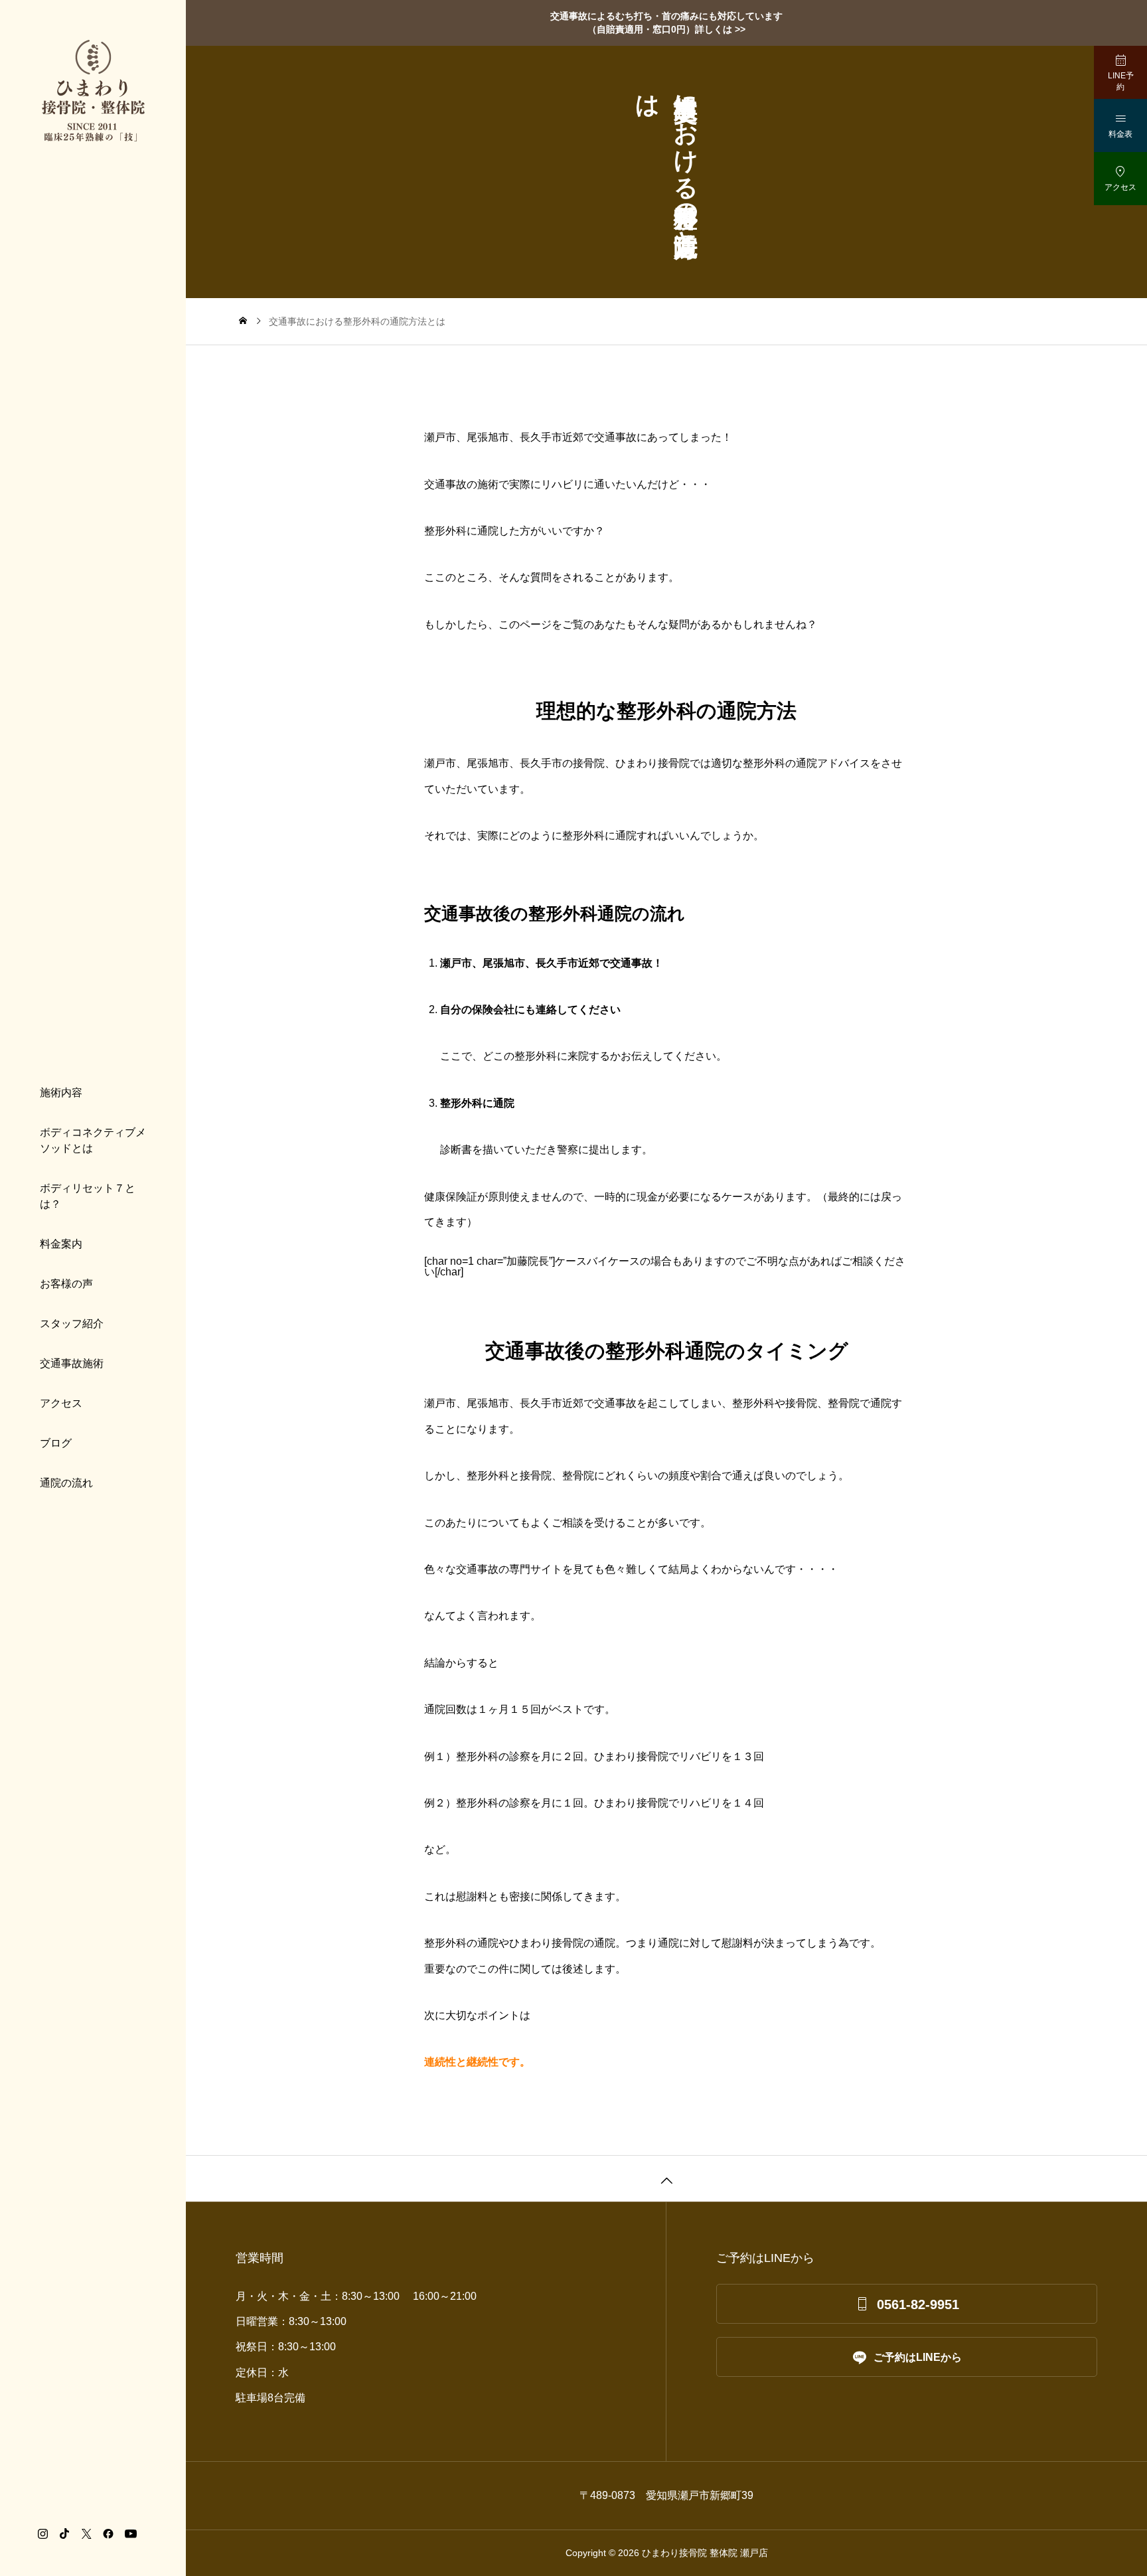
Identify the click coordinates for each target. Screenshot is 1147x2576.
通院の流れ (66, 1483)
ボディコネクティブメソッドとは (93, 1140)
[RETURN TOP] (666, 2178)
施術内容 (61, 1092)
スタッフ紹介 (72, 1324)
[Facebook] (108, 2534)
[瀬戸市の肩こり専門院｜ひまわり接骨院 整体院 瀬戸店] (93, 91)
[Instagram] (42, 2534)
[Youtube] (130, 2534)
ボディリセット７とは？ (88, 1196)
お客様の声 (66, 1284)
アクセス (61, 1403)
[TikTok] (64, 2534)
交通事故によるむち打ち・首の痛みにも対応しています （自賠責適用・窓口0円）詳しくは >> (666, 23)
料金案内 (61, 1244)
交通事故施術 (72, 1363)
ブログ (56, 1443)
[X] (86, 2534)
